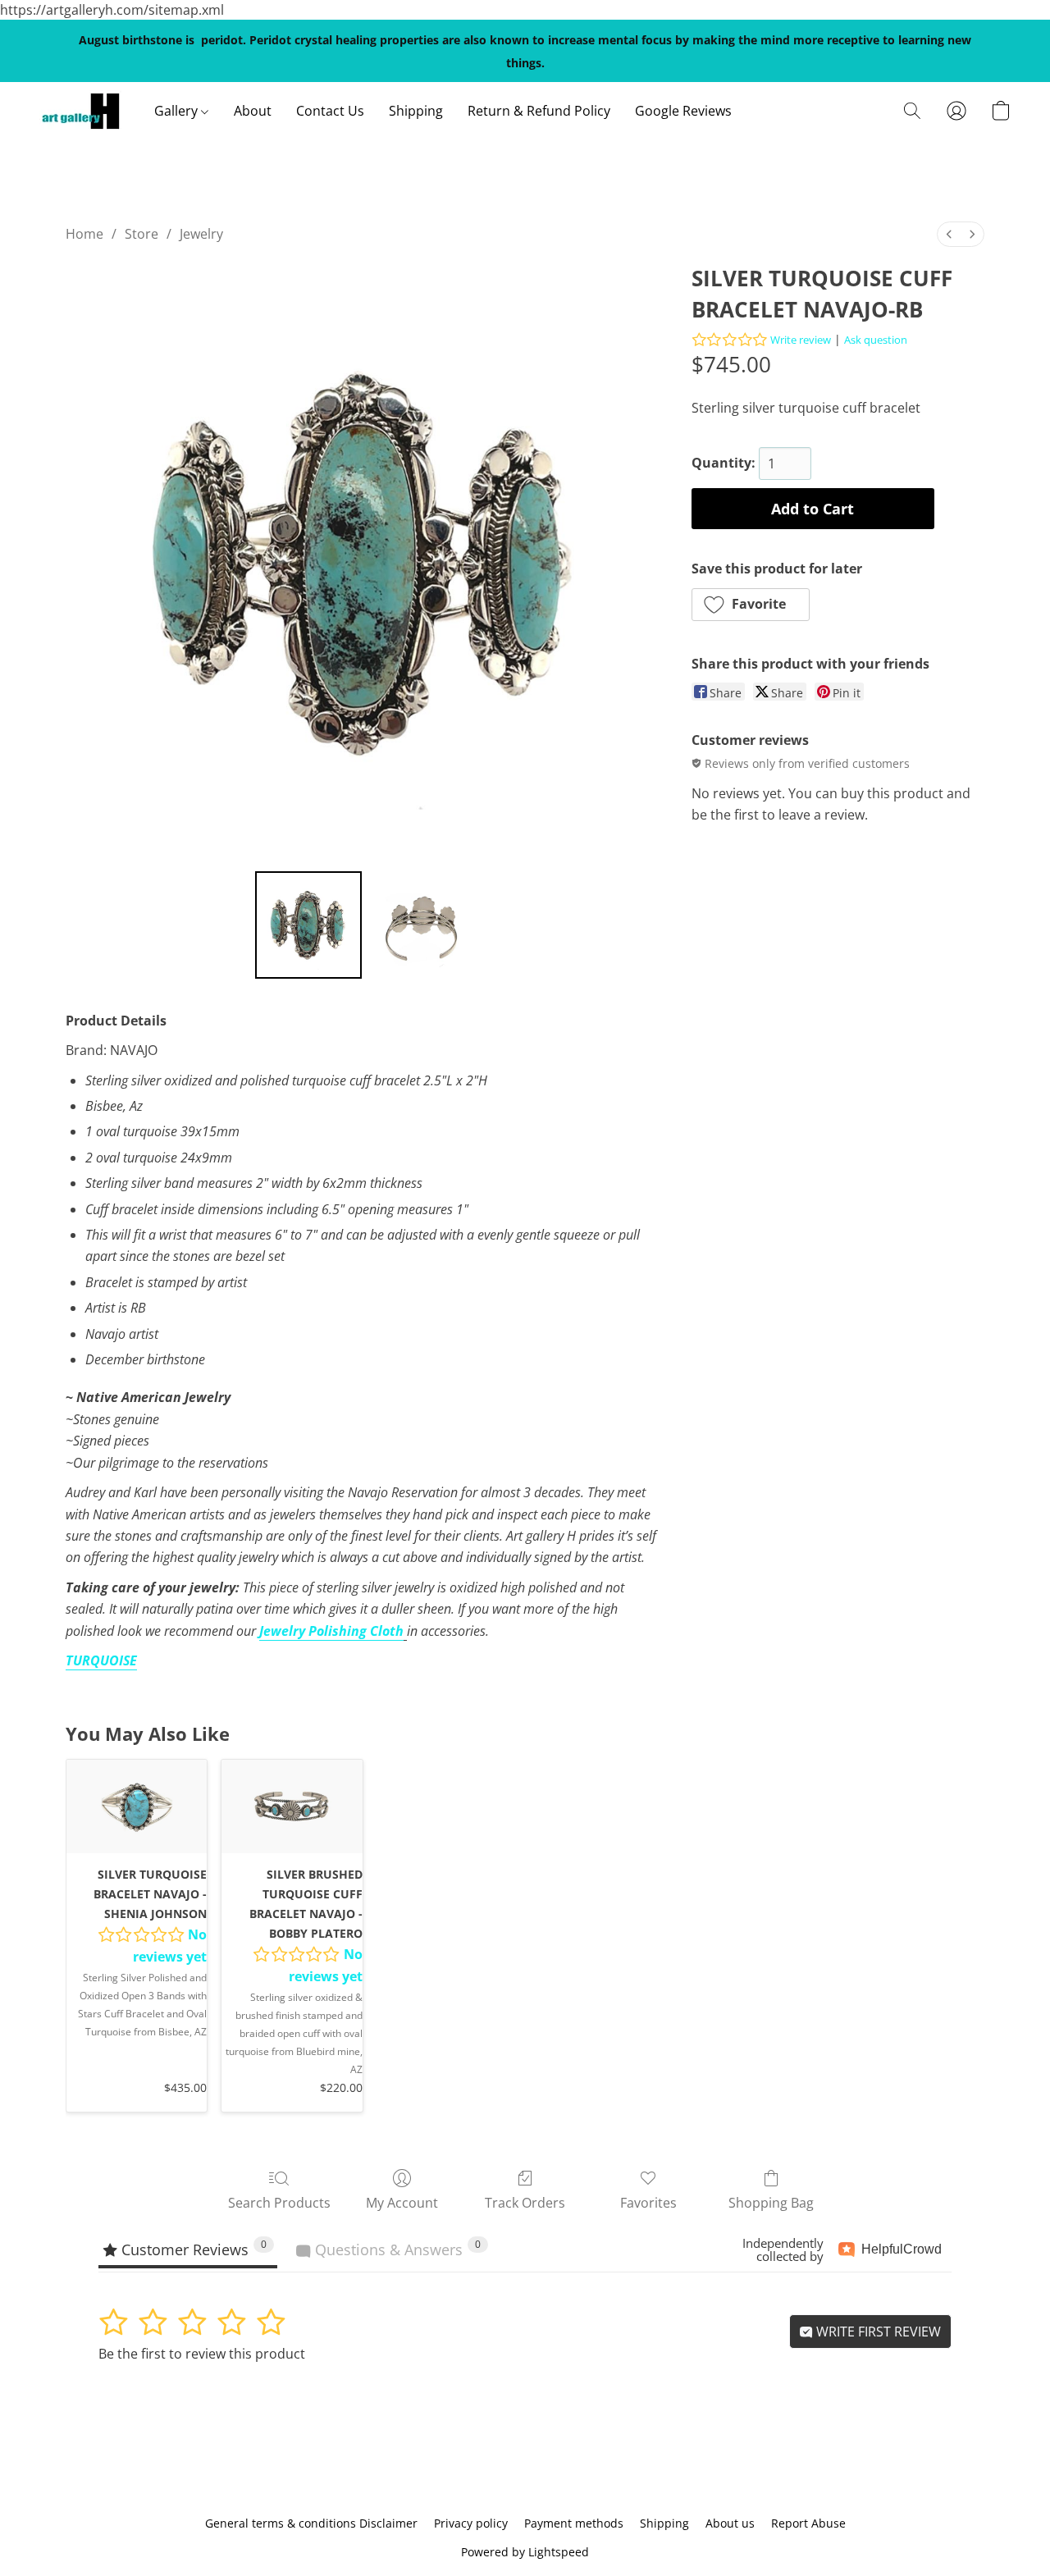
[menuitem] (949, 234)
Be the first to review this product (202, 2354)
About (253, 111)
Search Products (279, 2203)
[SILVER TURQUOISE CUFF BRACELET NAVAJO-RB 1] (422, 925)
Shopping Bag (771, 2203)
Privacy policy (471, 2523)
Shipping (416, 111)
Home (84, 234)
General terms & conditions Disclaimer (311, 2523)
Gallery (178, 111)
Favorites (648, 2203)
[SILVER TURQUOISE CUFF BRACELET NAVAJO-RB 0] (308, 925)
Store (142, 234)
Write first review (877, 2332)
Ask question (876, 340)
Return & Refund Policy (539, 111)
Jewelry (201, 234)
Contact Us (330, 111)
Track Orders (525, 2203)
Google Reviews (683, 111)
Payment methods (574, 2523)
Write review (801, 340)
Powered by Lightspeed (525, 2552)
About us (730, 2523)
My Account (402, 2203)
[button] (80, 111)
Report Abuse (808, 2523)
